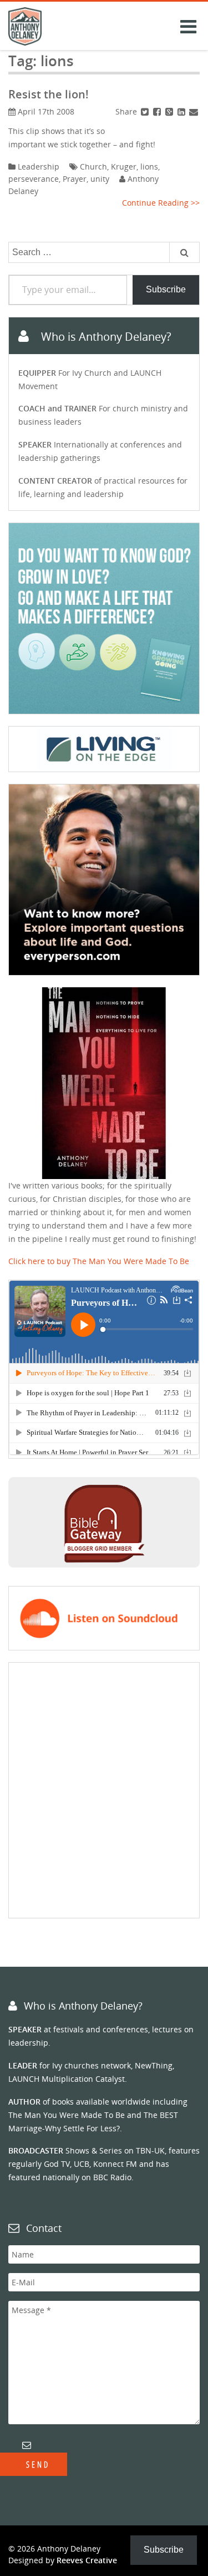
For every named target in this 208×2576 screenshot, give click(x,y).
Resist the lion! (49, 94)
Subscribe (166, 289)
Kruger (124, 166)
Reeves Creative (87, 2560)
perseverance (34, 179)
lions (149, 166)
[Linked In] (181, 111)
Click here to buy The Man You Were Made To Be (99, 1261)
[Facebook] (157, 111)
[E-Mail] (194, 111)
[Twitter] (145, 111)
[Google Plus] (169, 111)
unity (100, 179)
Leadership (39, 166)
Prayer (75, 179)
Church (93, 166)
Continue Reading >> (161, 203)
